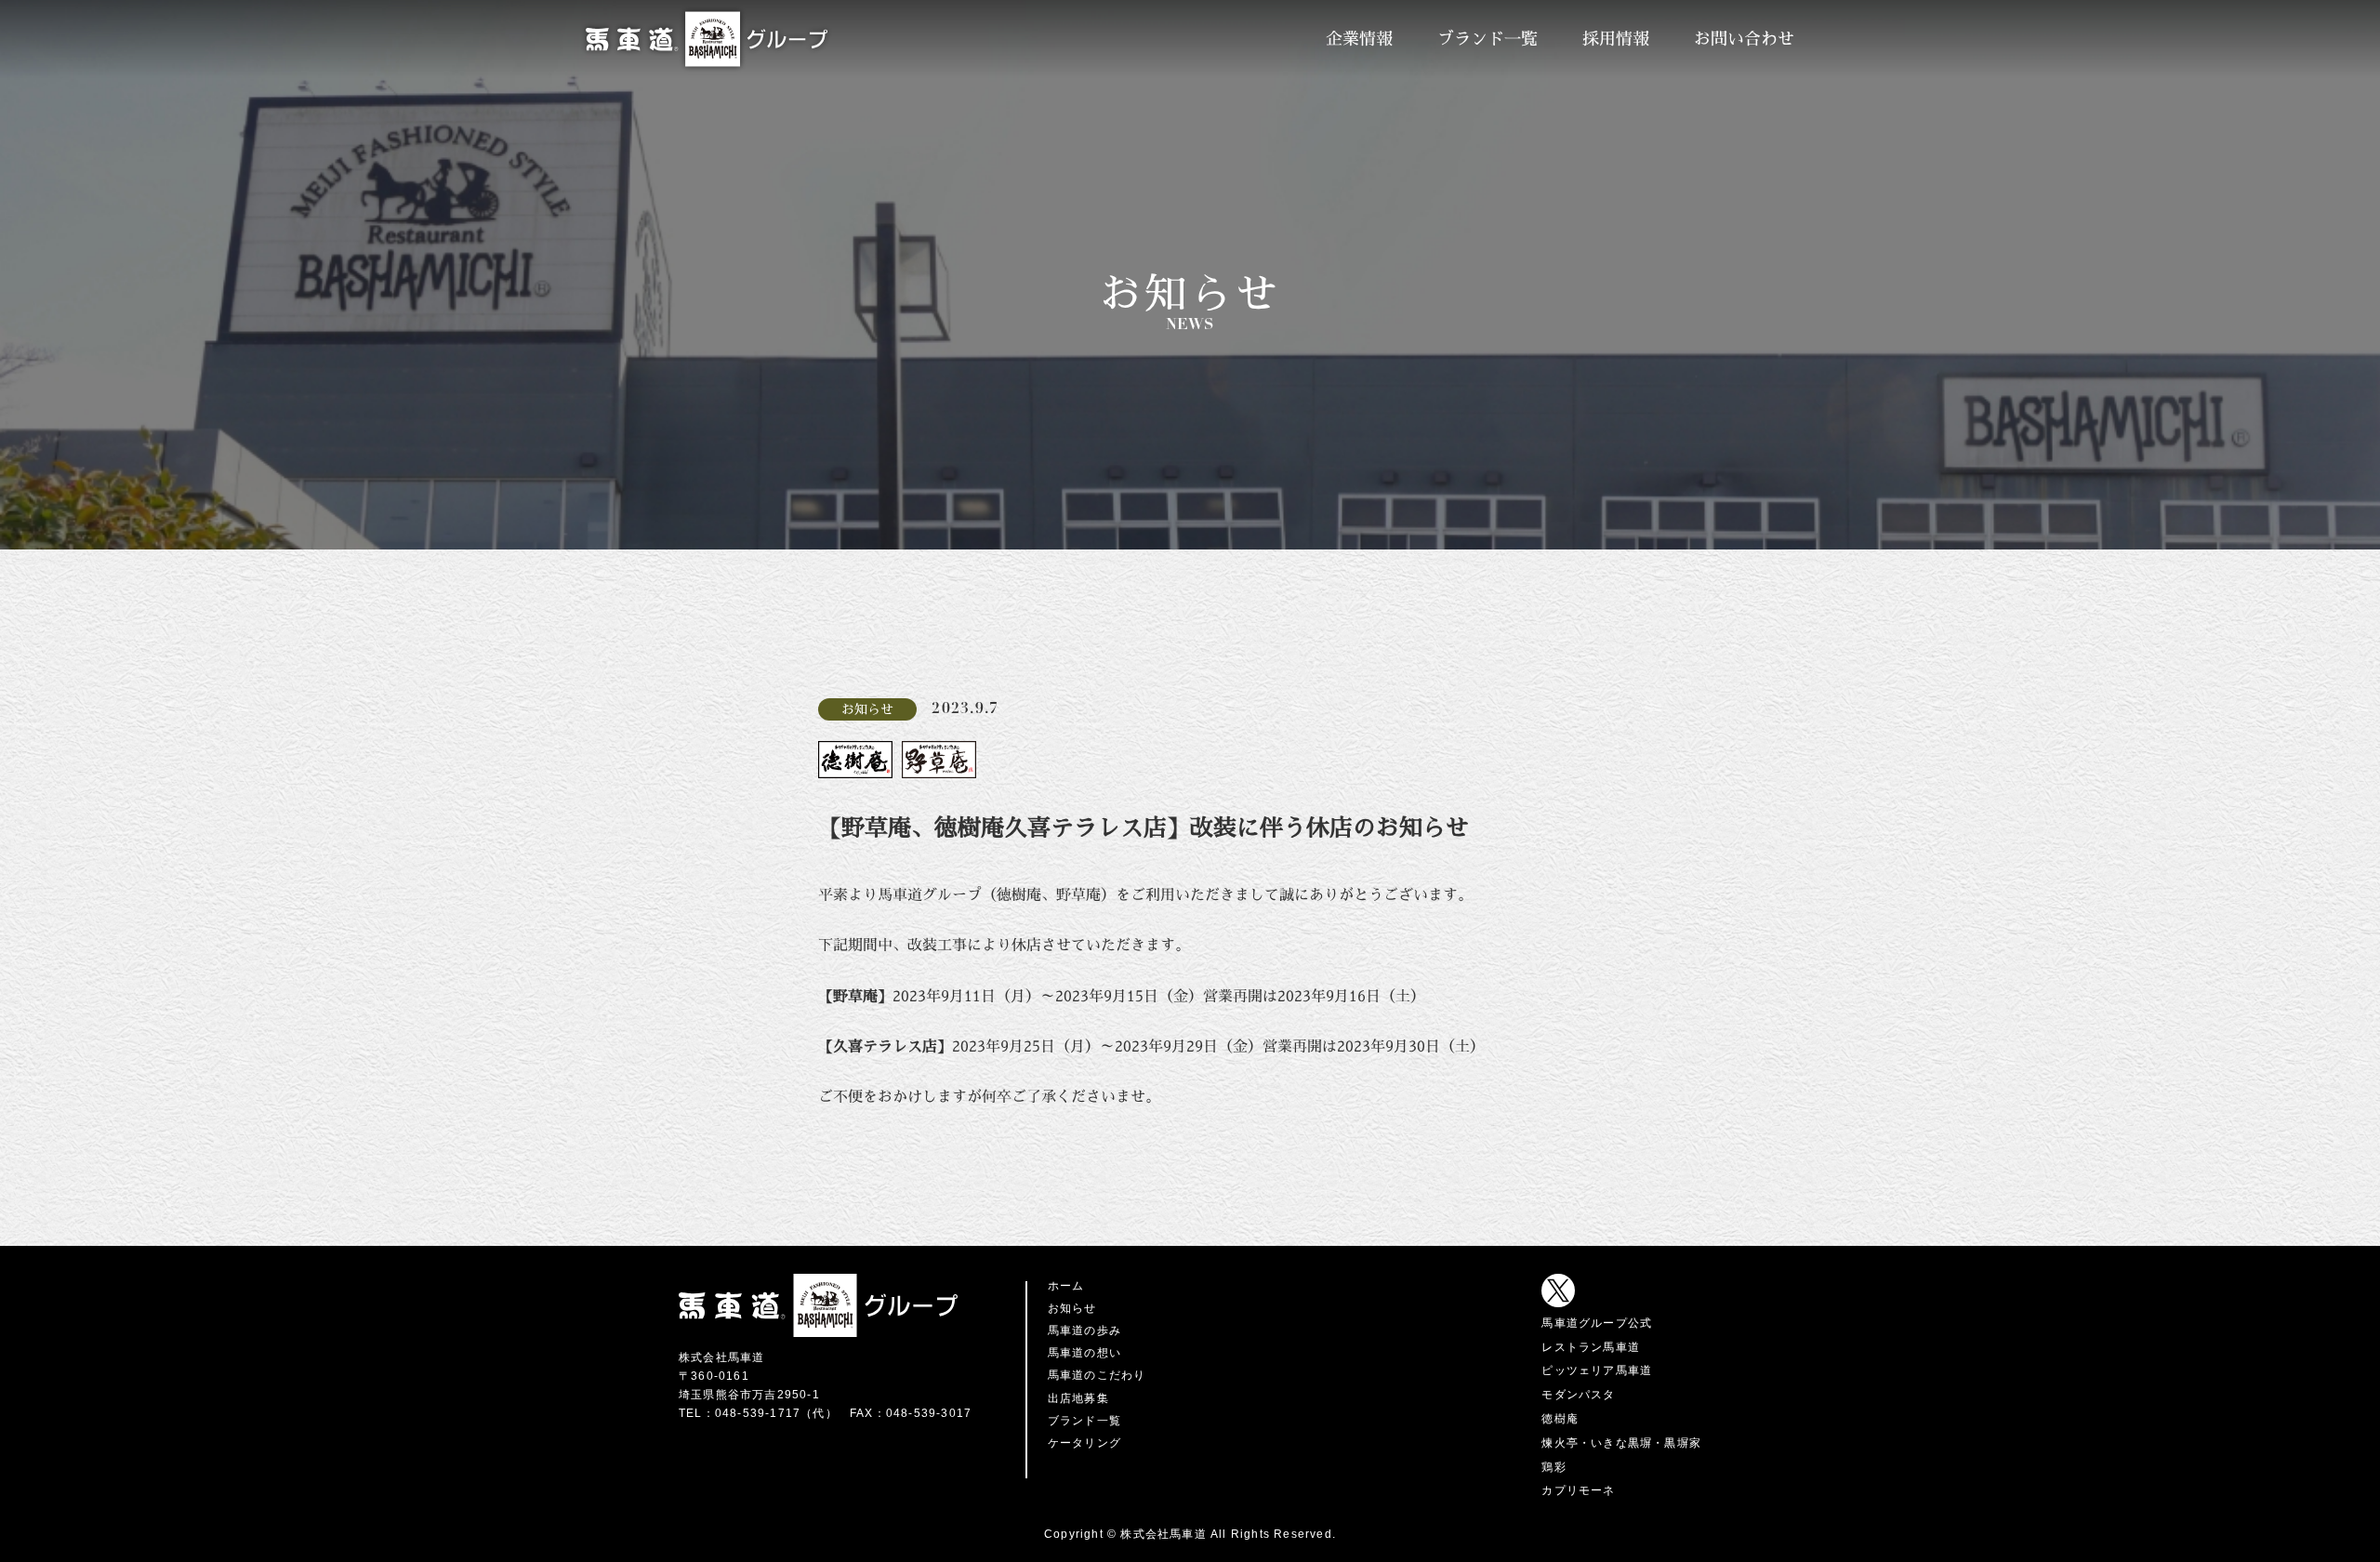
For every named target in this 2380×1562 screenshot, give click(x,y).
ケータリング (1084, 1443)
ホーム (1066, 1286)
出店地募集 (1078, 1398)
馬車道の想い (1084, 1353)
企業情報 (1359, 39)
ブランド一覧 (1487, 39)
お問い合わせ (1744, 39)
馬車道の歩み (1084, 1330)
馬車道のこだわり (1097, 1375)
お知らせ (1072, 1308)
